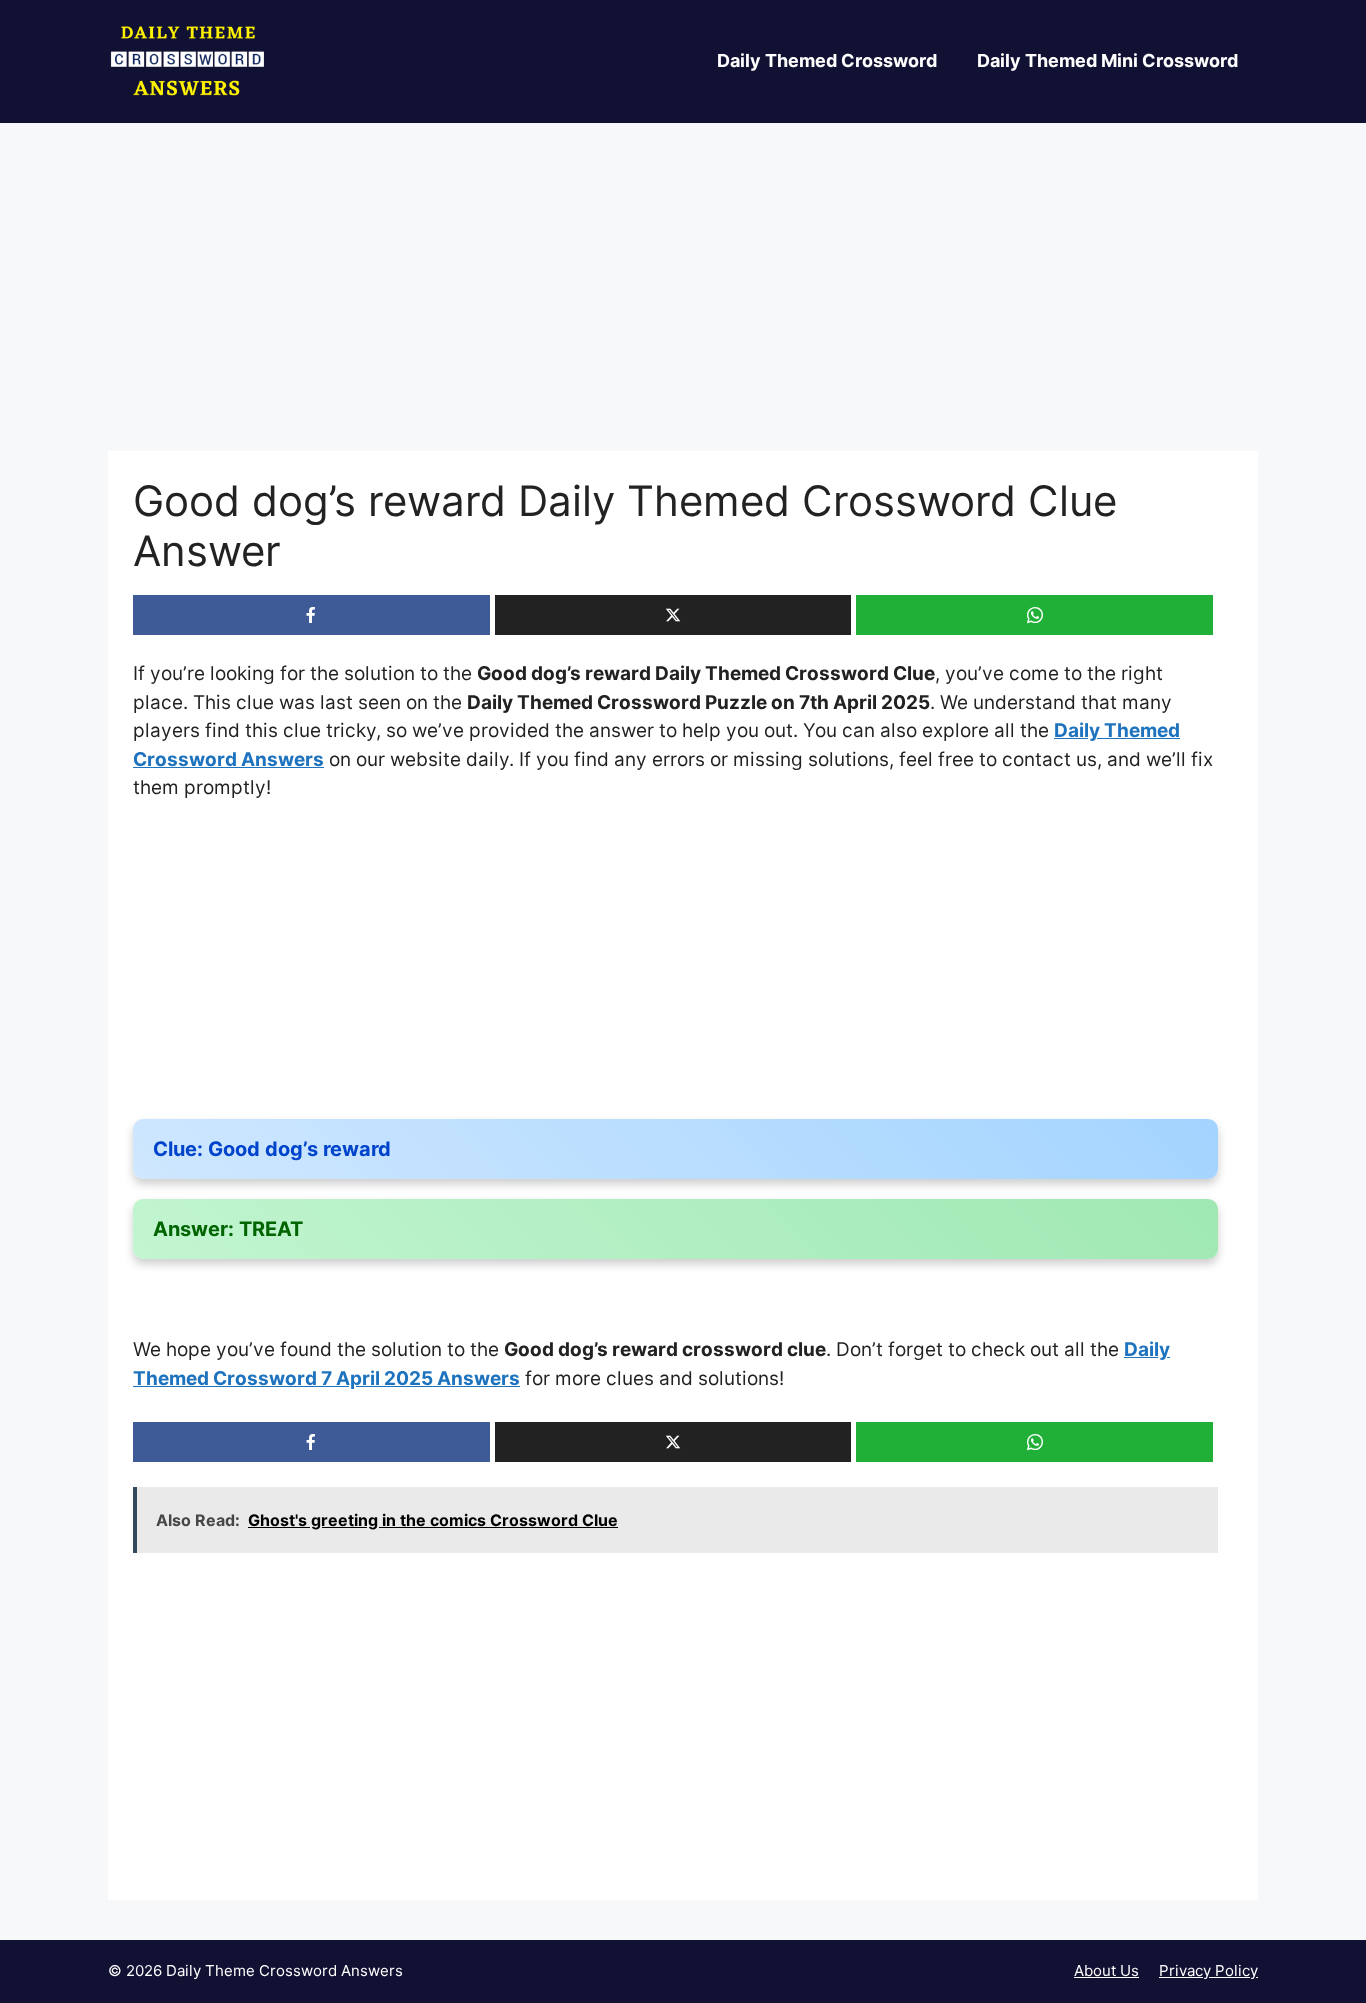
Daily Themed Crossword (827, 60)
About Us (1106, 1970)
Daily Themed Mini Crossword (1107, 60)
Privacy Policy (1208, 1970)
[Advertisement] (683, 303)
